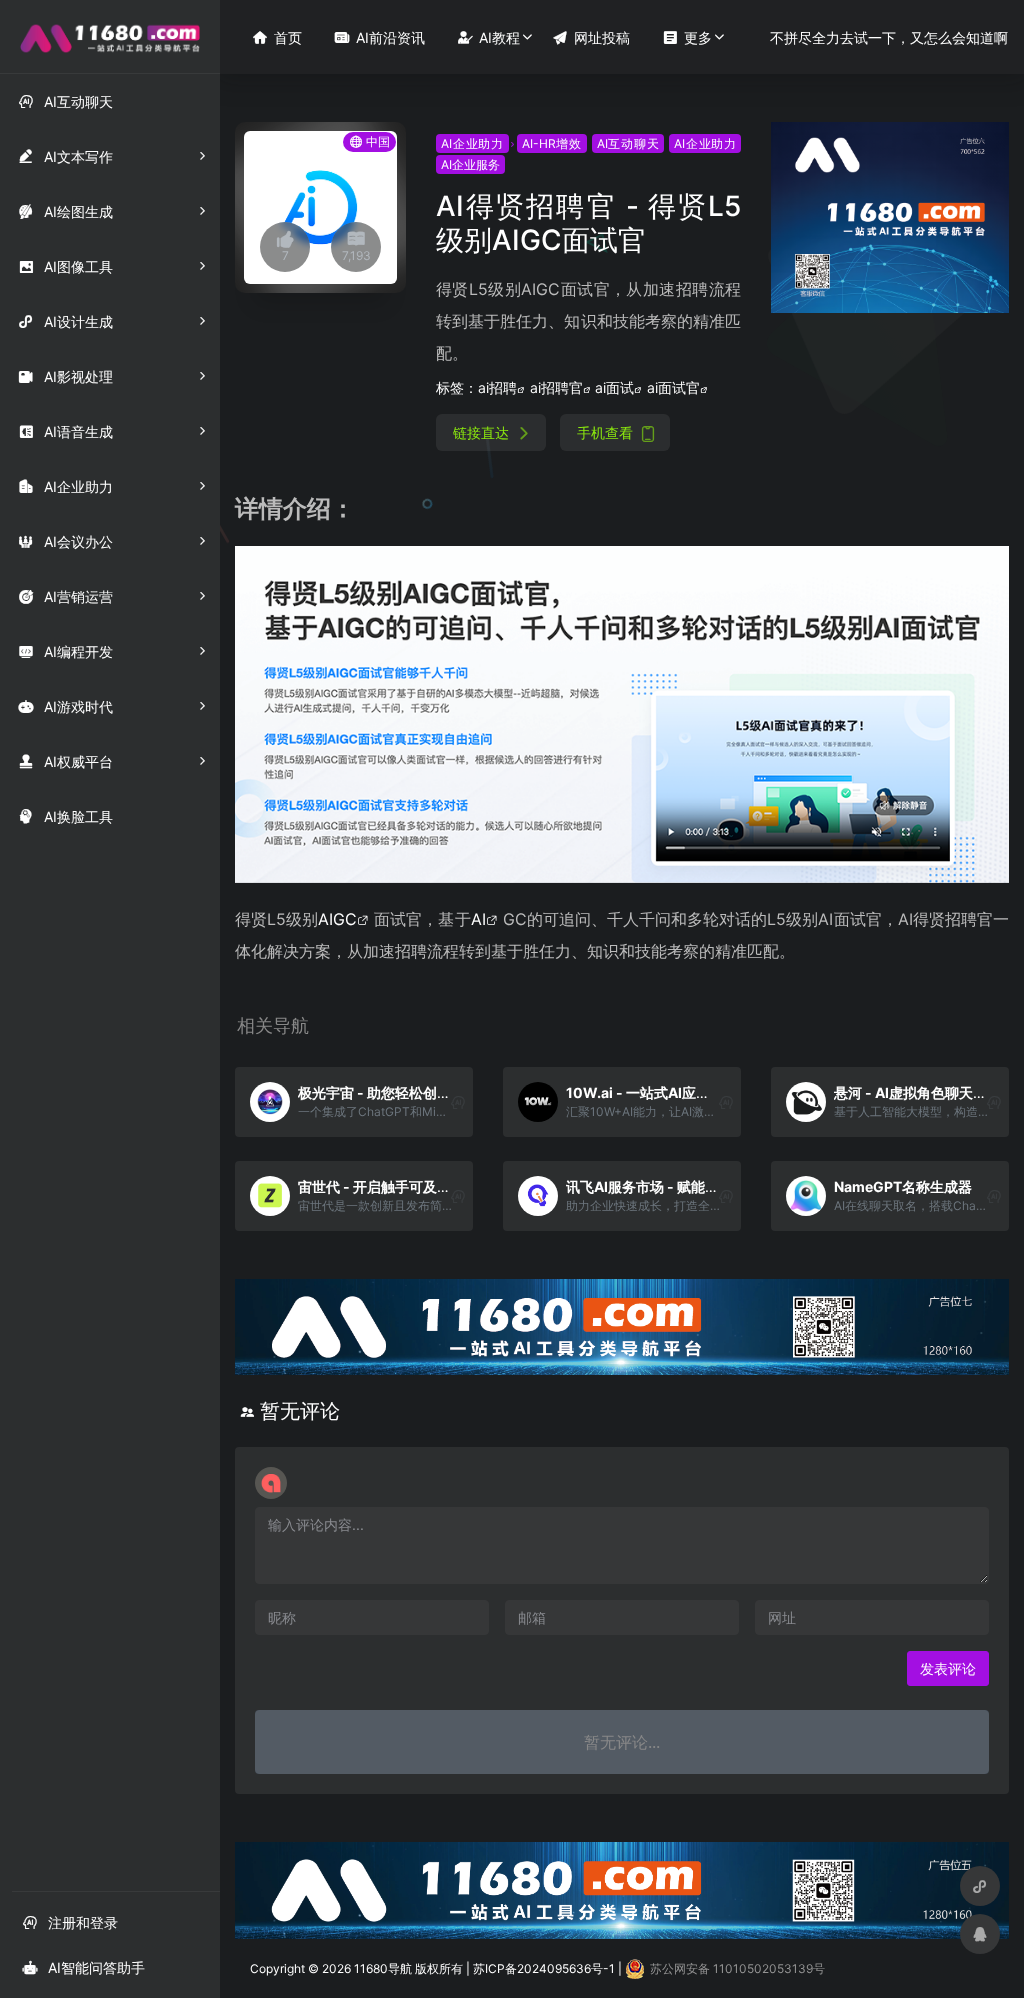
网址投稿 (591, 37)
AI (478, 919)
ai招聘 (497, 387)
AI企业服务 (470, 164)
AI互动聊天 (628, 143)
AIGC (337, 919)
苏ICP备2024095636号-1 (544, 1968)
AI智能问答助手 (83, 1967)
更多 (687, 37)
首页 (277, 37)
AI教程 (488, 37)
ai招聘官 (556, 387)
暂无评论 (300, 1411)
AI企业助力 (472, 143)
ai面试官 (673, 387)
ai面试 (614, 387)
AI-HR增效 (552, 143)
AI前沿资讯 (379, 37)
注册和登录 (70, 1922)
